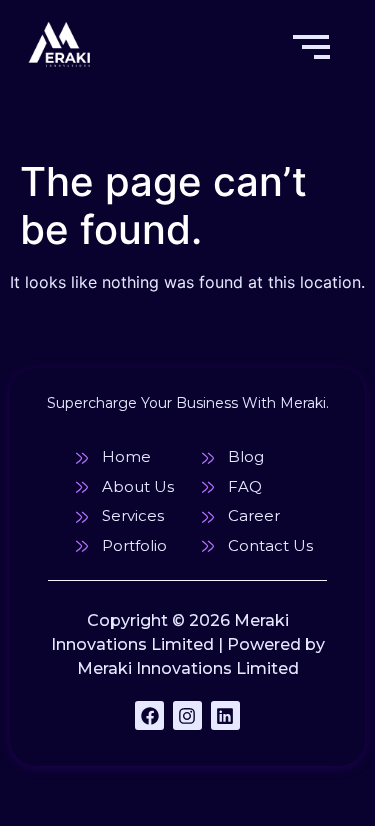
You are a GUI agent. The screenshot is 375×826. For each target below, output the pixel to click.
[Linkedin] (225, 715)
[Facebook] (149, 715)
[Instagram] (187, 715)
